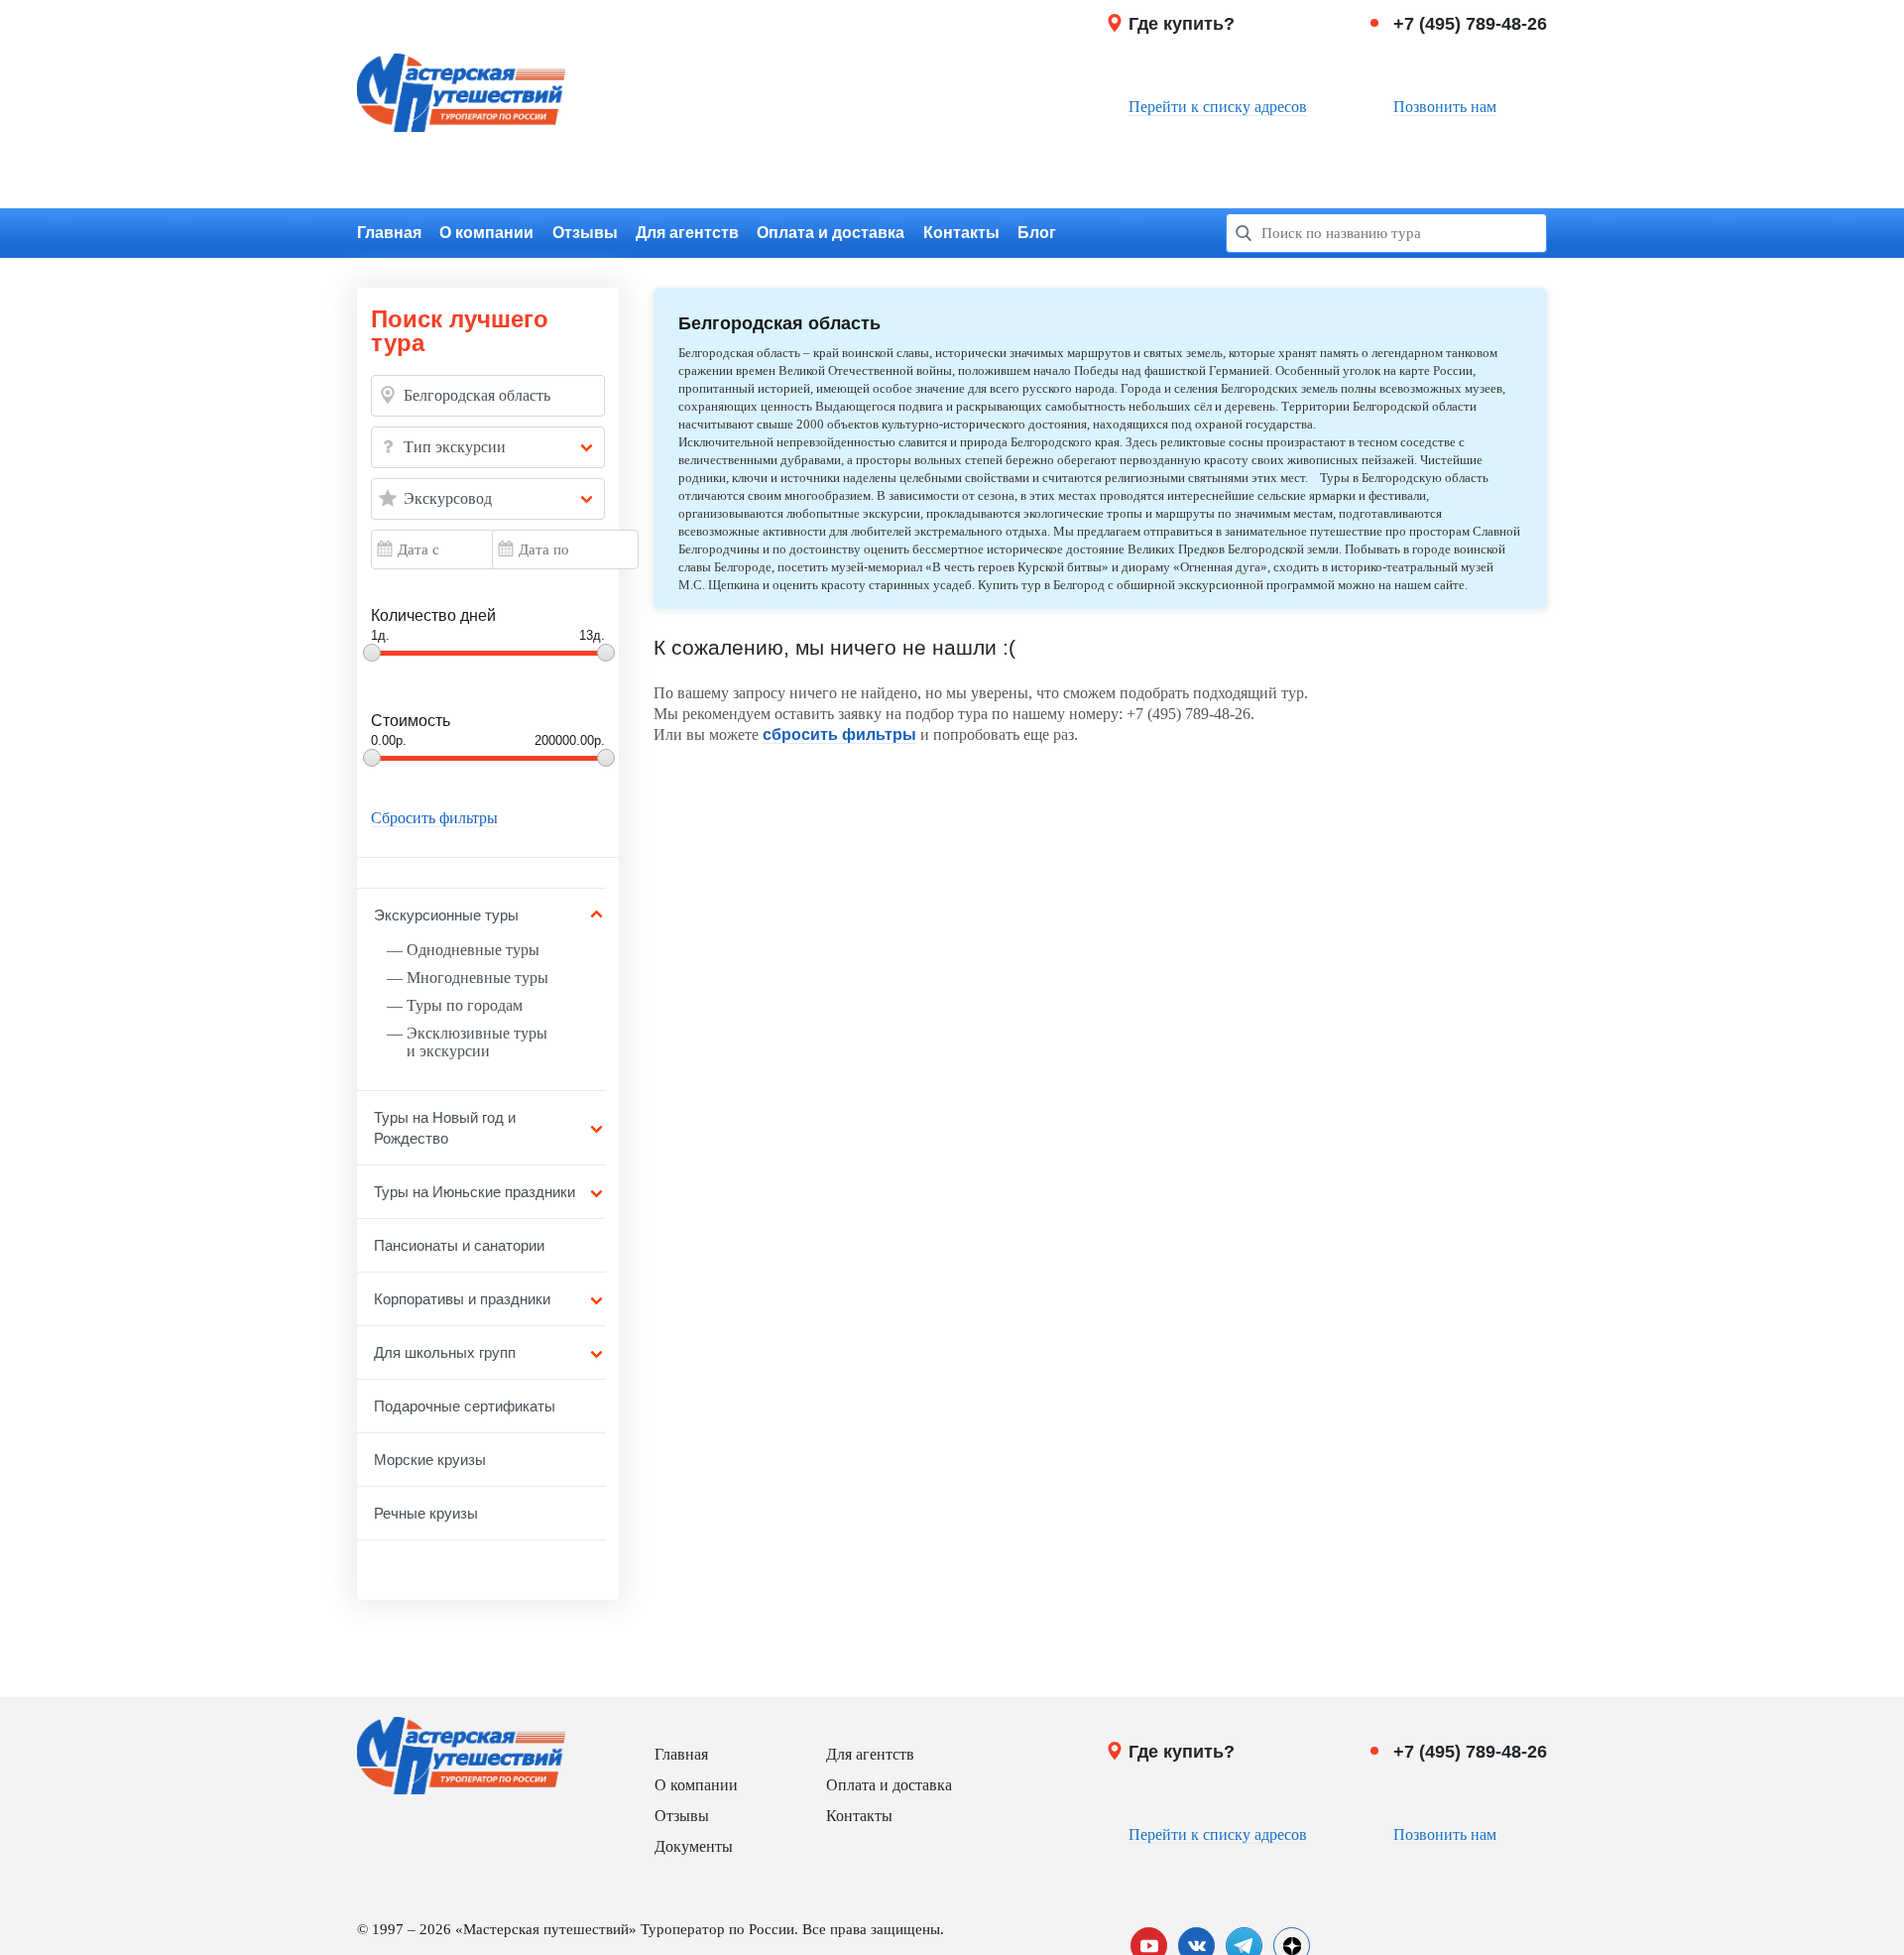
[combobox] (488, 447)
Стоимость (411, 721)
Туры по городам (465, 1005)
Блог (1037, 233)
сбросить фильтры (839, 734)
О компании (486, 233)
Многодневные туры (477, 977)
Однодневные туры (473, 950)
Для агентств (687, 233)
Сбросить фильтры (434, 818)
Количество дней (433, 615)
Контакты (961, 233)
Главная (389, 233)
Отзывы (585, 233)
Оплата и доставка (831, 233)
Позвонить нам (1445, 107)
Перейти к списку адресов (1218, 107)
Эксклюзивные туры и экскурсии (477, 1042)
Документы (694, 1846)
